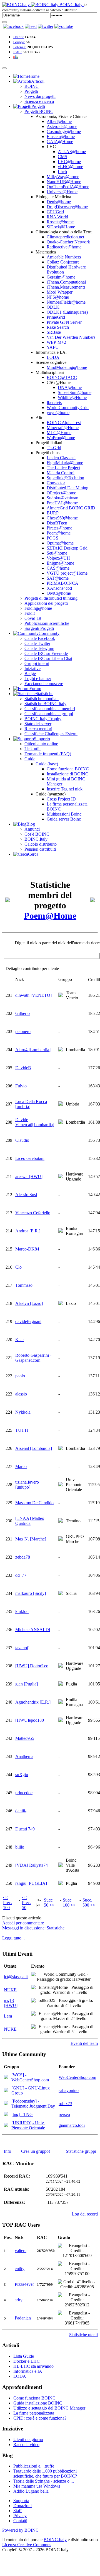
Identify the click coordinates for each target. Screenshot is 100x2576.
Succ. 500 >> (89, 1903)
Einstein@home (61, 136)
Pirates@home (59, 528)
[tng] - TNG (22, 2114)
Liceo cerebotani (30, 1158)
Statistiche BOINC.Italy (45, 704)
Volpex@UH (58, 558)
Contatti (20, 2521)
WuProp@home (61, 438)
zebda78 (23, 1557)
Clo (18, 1267)
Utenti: (19, 37)
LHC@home (69, 162)
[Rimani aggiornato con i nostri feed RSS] (64, 26)
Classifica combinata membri (50, 709)
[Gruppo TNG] (6, 2115)
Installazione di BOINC (67, 774)
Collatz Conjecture (63, 262)
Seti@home (57, 553)
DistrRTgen (57, 523)
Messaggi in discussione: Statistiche (33, 1928)
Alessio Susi (26, 1195)
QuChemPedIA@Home (68, 187)
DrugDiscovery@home (67, 207)
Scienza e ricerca (39, 101)
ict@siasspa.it (16, 1977)
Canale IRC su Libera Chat (48, 658)
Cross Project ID (61, 799)
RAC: (18, 52)
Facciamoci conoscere (44, 684)
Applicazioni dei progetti (46, 603)
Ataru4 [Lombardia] (33, 1050)
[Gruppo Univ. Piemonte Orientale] (6, 2126)
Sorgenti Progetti (39, 628)
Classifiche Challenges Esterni (51, 734)
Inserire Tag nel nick (65, 789)
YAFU (53, 347)
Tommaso (24, 1285)
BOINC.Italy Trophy (43, 719)
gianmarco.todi (72, 2125)
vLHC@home (70, 167)
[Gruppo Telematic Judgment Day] (6, 2104)
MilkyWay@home (63, 177)
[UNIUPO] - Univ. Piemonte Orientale (28, 2125)
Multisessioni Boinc (64, 814)
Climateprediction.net (65, 237)
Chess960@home (62, 518)
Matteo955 (25, 1738)
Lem (8, 2016)
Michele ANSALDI (33, 1630)
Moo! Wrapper (60, 292)
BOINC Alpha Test (64, 423)
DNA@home (70, 387)
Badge (30, 673)
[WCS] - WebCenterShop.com (30, 2077)
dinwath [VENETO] (33, 995)
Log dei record (85, 2214)
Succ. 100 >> (69, 1903)
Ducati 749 (25, 1829)
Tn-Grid (54, 448)
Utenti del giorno (28, 2440)
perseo (64, 2114)
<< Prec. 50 (26, 1903)
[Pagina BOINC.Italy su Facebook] (13, 26)
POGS (52, 538)
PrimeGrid (56, 317)
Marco (21, 1466)
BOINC (32, 86)
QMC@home (59, 593)
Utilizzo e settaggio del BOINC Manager (49, 2408)
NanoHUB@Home (64, 182)
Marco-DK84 (27, 1249)
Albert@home (59, 121)
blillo (20, 1847)
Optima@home (60, 543)
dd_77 (21, 1575)
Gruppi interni (37, 663)
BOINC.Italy (36, 839)
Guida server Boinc (64, 819)
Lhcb (62, 172)
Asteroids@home (62, 126)
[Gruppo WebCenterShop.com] (6, 2078)
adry (19, 2300)
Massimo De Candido (34, 1503)
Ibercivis (54, 402)
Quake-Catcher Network (68, 242)
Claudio (22, 1140)
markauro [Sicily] (31, 1593)
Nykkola (23, 1412)
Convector (56, 483)
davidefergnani (28, 1321)
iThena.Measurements (66, 287)
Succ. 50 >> (49, 1903)
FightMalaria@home (65, 463)
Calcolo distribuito (41, 844)
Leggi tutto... (13, 1938)
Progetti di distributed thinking (51, 598)
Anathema (24, 1756)
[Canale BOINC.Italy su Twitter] (46, 26)
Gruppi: (19, 42)
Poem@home (59, 533)
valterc (21, 2250)
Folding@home (38, 608)
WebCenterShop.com (77, 2077)
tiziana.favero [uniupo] (27, 1485)
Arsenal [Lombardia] (34, 1448)
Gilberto (22, 1013)
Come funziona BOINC (68, 769)
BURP (53, 513)
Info (7, 2151)
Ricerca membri (38, 729)
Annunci (32, 829)
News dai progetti (40, 96)
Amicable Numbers (64, 257)
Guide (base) (47, 764)
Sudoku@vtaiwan (62, 498)
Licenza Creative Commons (27, 2545)
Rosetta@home (60, 222)
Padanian (23, 2318)
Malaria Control (61, 473)
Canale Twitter (37, 643)
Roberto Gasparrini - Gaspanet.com (33, 1358)
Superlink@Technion (65, 478)
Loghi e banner (38, 679)
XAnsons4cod (59, 588)
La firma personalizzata (34, 2413)
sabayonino (69, 2090)
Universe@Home (62, 192)
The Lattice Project (63, 468)
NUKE (10, 1990)
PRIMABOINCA (62, 583)
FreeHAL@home (62, 503)
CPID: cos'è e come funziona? (40, 2418)
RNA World (57, 217)
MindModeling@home (67, 367)
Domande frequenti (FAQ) (48, 754)
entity (20, 2269)
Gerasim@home (61, 277)
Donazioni (22, 2506)
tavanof (22, 1648)
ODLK (53, 307)
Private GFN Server (64, 322)
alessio (21, 1394)
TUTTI (22, 1430)
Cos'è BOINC (37, 834)
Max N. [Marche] (31, 1539)
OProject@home (61, 493)
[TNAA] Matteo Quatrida (30, 1521)
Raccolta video (26, 2445)
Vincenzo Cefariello (33, 1213)
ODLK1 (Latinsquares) (67, 312)
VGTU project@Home (67, 573)
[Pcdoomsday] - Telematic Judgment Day (33, 2104)
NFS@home (58, 297)
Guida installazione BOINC (38, 2403)
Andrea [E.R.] (28, 1231)
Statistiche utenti (83, 2335)
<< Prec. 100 (7, 1903)
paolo (20, 1376)
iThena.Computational (66, 282)
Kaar (20, 1340)
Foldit (30, 613)
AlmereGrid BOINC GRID (71, 508)
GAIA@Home (60, 142)
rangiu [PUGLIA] (31, 1883)
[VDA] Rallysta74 (32, 1865)
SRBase (54, 332)
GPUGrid (55, 212)
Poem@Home (50, 916)
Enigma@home (60, 563)
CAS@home (58, 568)
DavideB (23, 1068)
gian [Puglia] (27, 1684)
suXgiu (22, 1775)
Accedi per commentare (23, 1923)
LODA (53, 357)
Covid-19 (33, 618)
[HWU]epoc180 (30, 1720)
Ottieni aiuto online (41, 744)
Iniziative (32, 668)
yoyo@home (58, 413)
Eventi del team (84, 2043)
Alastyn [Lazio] (29, 1303)
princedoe (24, 1793)
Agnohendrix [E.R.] (33, 1702)
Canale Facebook (40, 638)
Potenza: (20, 47)
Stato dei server (38, 724)
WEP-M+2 (56, 342)
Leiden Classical (61, 458)
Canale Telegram (39, 648)
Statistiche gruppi (81, 2151)
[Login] (4, 22)
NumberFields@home (66, 302)
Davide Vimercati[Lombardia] (35, 1122)
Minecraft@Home (63, 428)
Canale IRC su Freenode (46, 653)
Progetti (31, 91)
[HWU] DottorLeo (32, 1666)
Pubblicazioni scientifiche (47, 623)
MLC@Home (59, 433)
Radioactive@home (64, 247)
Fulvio (21, 1086)
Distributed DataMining (67, 488)
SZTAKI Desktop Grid (67, 548)
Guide (30, 759)
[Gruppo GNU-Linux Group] (6, 2091)
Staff (17, 2511)
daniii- (21, 1811)
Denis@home (59, 202)
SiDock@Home (61, 227)
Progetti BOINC (39, 111)
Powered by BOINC (20, 2530)
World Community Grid (68, 407)
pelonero (23, 1031)
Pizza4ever (24, 2284)
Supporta (21, 2501)
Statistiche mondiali (42, 699)
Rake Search (58, 327)
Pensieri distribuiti (40, 849)
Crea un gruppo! (36, 2151)
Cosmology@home (64, 131)
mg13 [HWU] (11, 2003)
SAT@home (58, 578)
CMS (62, 157)
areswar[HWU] (29, 1176)
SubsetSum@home (75, 392)
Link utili (32, 749)
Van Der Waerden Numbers (71, 337)
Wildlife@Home (72, 397)
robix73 (65, 2104)
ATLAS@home (72, 152)
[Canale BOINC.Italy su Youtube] (31, 26)
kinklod (22, 1611)
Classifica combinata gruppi (49, 714)
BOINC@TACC (62, 377)
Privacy (20, 2516)
